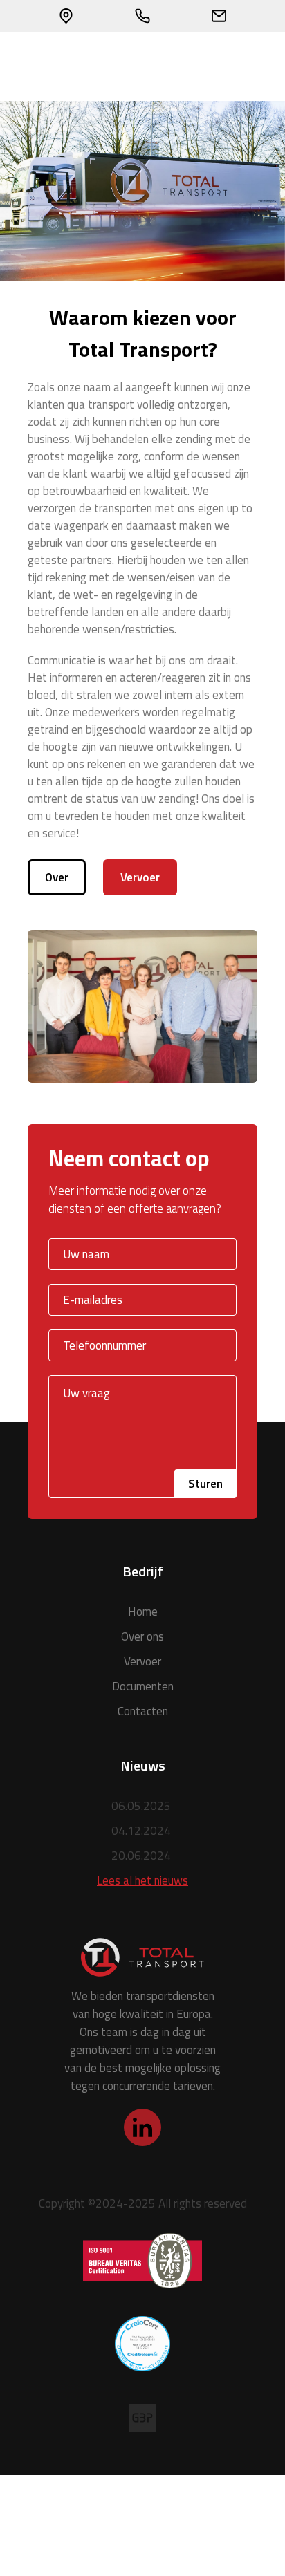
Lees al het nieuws (142, 1880)
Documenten (143, 1686)
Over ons (142, 1636)
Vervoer (140, 877)
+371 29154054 (143, 16)
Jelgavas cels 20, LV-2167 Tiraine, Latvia (66, 16)
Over (57, 877)
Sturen (205, 1484)
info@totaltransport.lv (219, 16)
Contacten (143, 1711)
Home (143, 1612)
